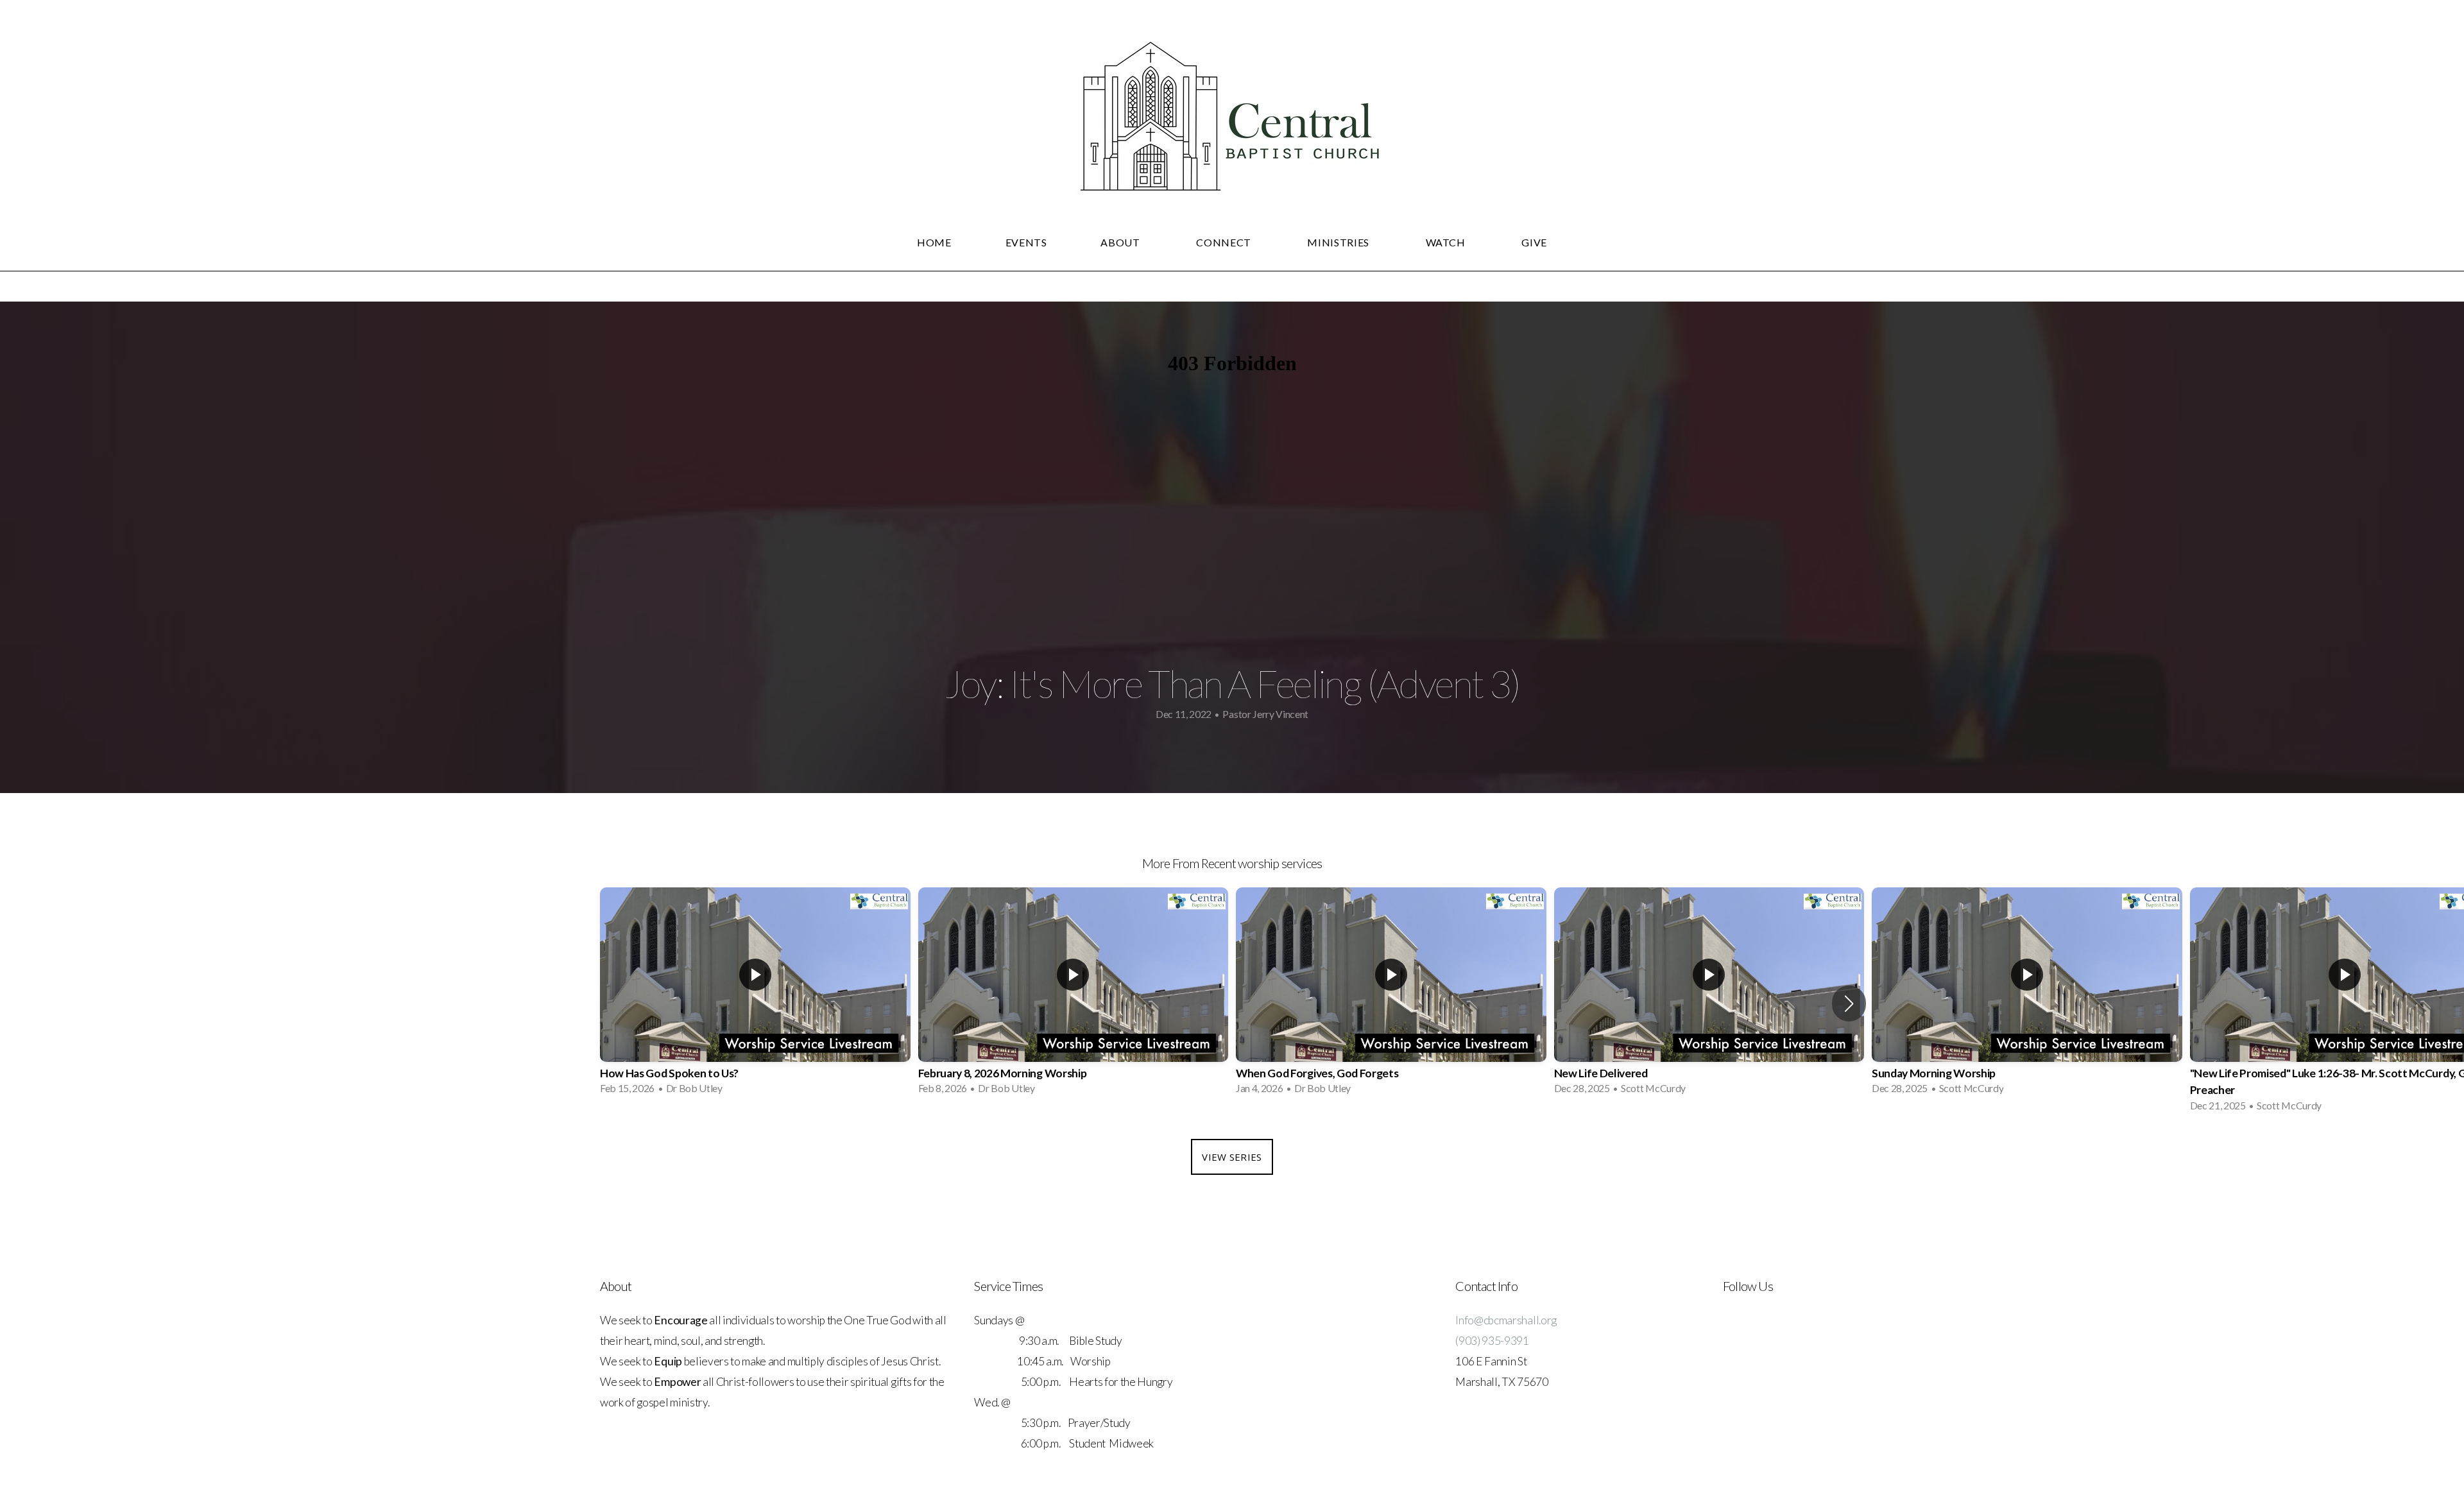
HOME (934, 242)
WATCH (1447, 242)
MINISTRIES (1339, 242)
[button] (1849, 1004)
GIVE (1534, 242)
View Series (1232, 1157)
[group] (755, 995)
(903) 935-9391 (1492, 1341)
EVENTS (1026, 242)
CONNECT (1225, 242)
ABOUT (1121, 242)
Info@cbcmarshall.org (1506, 1320)
